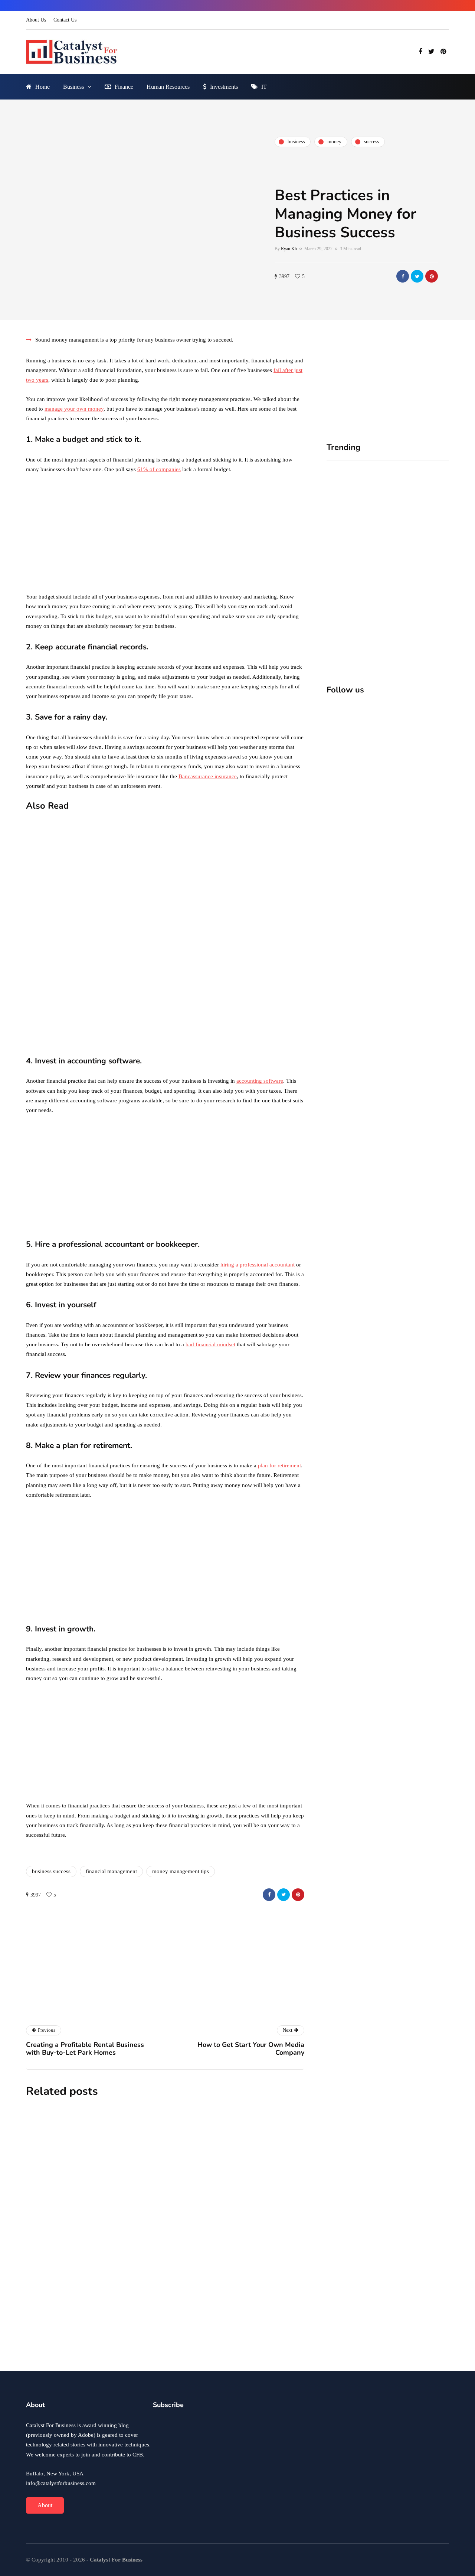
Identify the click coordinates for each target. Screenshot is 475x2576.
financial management (111, 1871)
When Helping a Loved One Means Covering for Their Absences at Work (352, 567)
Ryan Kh (289, 249)
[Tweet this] (417, 276)
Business (73, 87)
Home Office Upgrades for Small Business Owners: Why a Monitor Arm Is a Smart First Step (419, 571)
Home (42, 87)
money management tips (181, 1871)
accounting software (260, 1081)
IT (264, 87)
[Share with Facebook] (403, 276)
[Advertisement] (165, 535)
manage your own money (74, 409)
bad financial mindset (210, 1344)
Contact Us (65, 20)
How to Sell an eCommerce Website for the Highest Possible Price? (268, 930)
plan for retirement (279, 1465)
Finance (124, 87)
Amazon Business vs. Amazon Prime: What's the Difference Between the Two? (128, 1041)
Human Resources (168, 87)
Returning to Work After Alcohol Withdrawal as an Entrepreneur (210, 2339)
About (45, 2505)
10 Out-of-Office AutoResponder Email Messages (123, 922)
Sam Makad (136, 2357)
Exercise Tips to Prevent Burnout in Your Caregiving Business (196, 2256)
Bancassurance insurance (208, 776)
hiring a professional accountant (258, 1265)
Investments (224, 87)
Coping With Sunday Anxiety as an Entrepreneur (212, 2167)
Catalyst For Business (133, 2011)
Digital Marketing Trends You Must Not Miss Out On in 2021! (271, 1012)
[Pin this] (432, 276)
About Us (36, 20)
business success (51, 1871)
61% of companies (159, 469)
